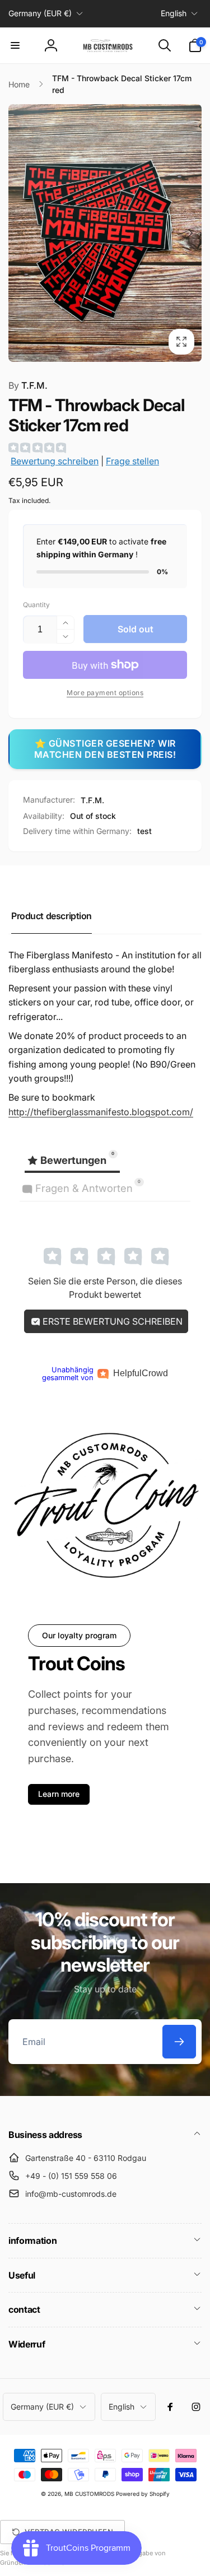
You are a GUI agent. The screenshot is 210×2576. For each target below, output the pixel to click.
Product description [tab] (52, 916)
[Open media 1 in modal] (105, 233)
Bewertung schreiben (55, 461)
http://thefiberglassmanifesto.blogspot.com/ (101, 1112)
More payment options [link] (105, 693)
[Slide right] (190, 233)
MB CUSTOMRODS (89, 2494)
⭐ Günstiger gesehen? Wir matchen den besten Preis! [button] (105, 749)
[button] (15, 45)
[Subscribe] (179, 2042)
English (174, 13)
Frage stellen (132, 461)
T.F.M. (28, 385)
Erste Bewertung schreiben (111, 1321)
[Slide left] (20, 233)
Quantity (36, 605)
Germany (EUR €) (40, 13)
